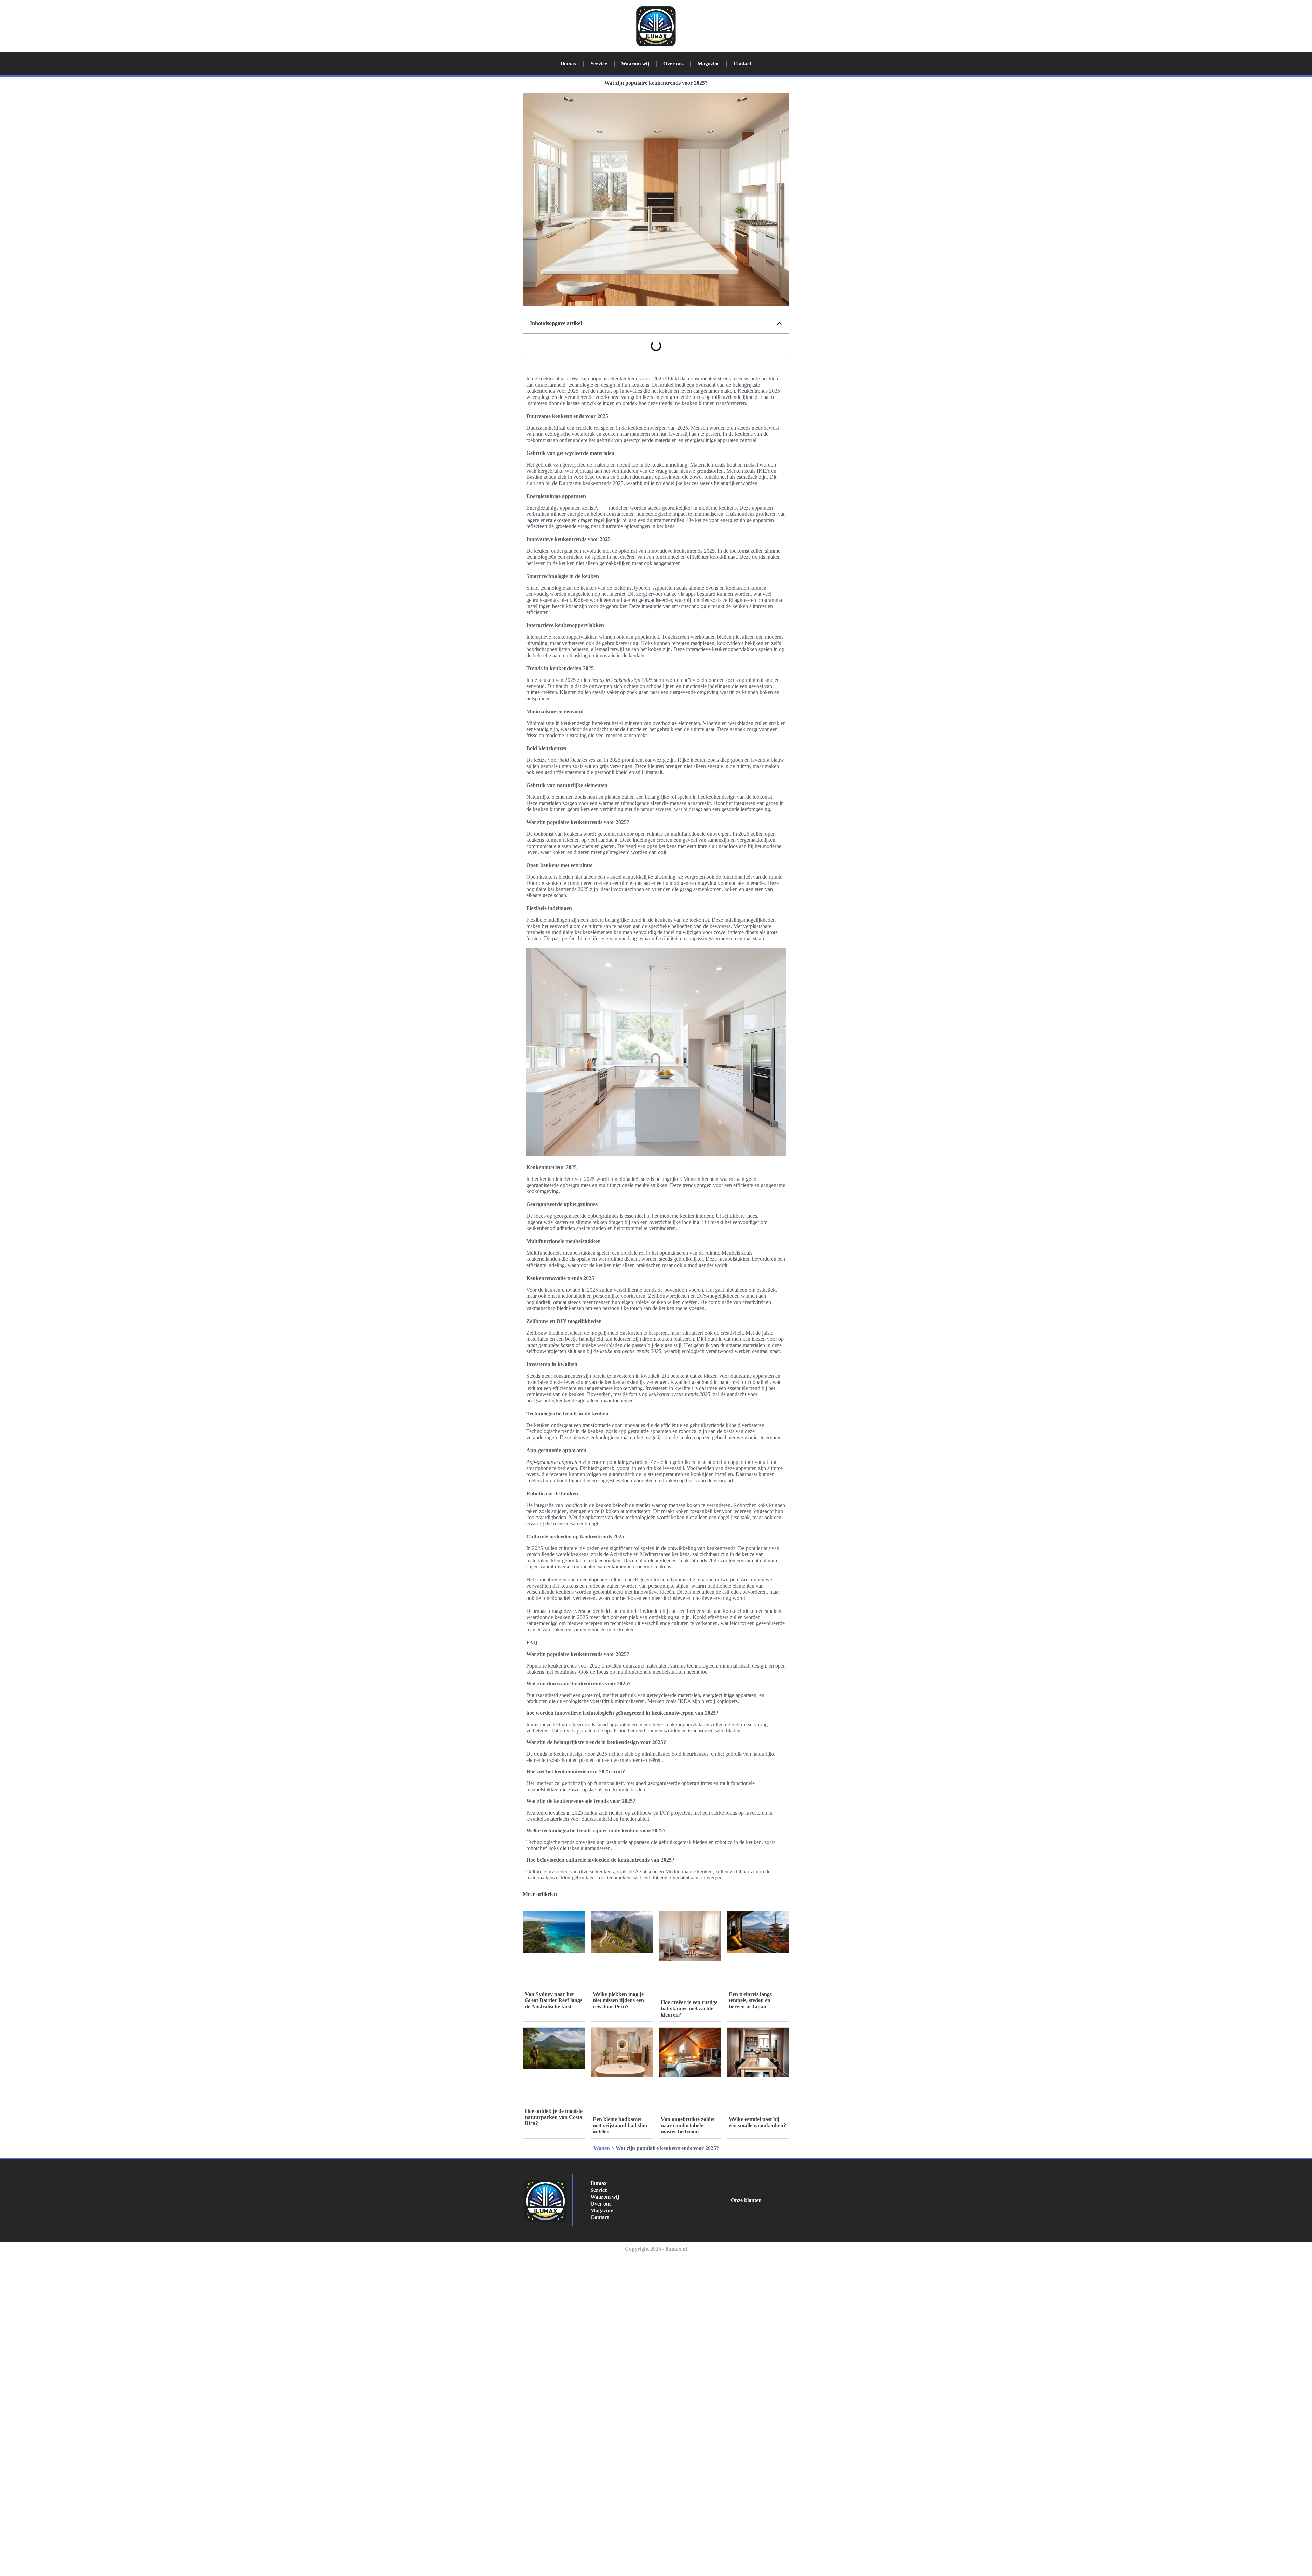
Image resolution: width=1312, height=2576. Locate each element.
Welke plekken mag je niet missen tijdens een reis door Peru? (618, 2000)
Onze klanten (746, 2200)
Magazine (709, 64)
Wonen (602, 2148)
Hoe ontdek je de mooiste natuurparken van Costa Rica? (554, 2117)
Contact (742, 64)
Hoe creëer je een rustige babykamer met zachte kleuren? (689, 2008)
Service (599, 64)
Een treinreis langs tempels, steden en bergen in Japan (750, 2000)
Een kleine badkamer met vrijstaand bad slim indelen (620, 2125)
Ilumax (569, 64)
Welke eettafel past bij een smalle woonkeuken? (757, 2122)
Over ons (673, 64)
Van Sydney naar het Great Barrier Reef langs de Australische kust (553, 2000)
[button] (779, 323)
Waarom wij (635, 64)
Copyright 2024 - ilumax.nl (656, 2249)
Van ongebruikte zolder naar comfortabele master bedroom (688, 2125)
